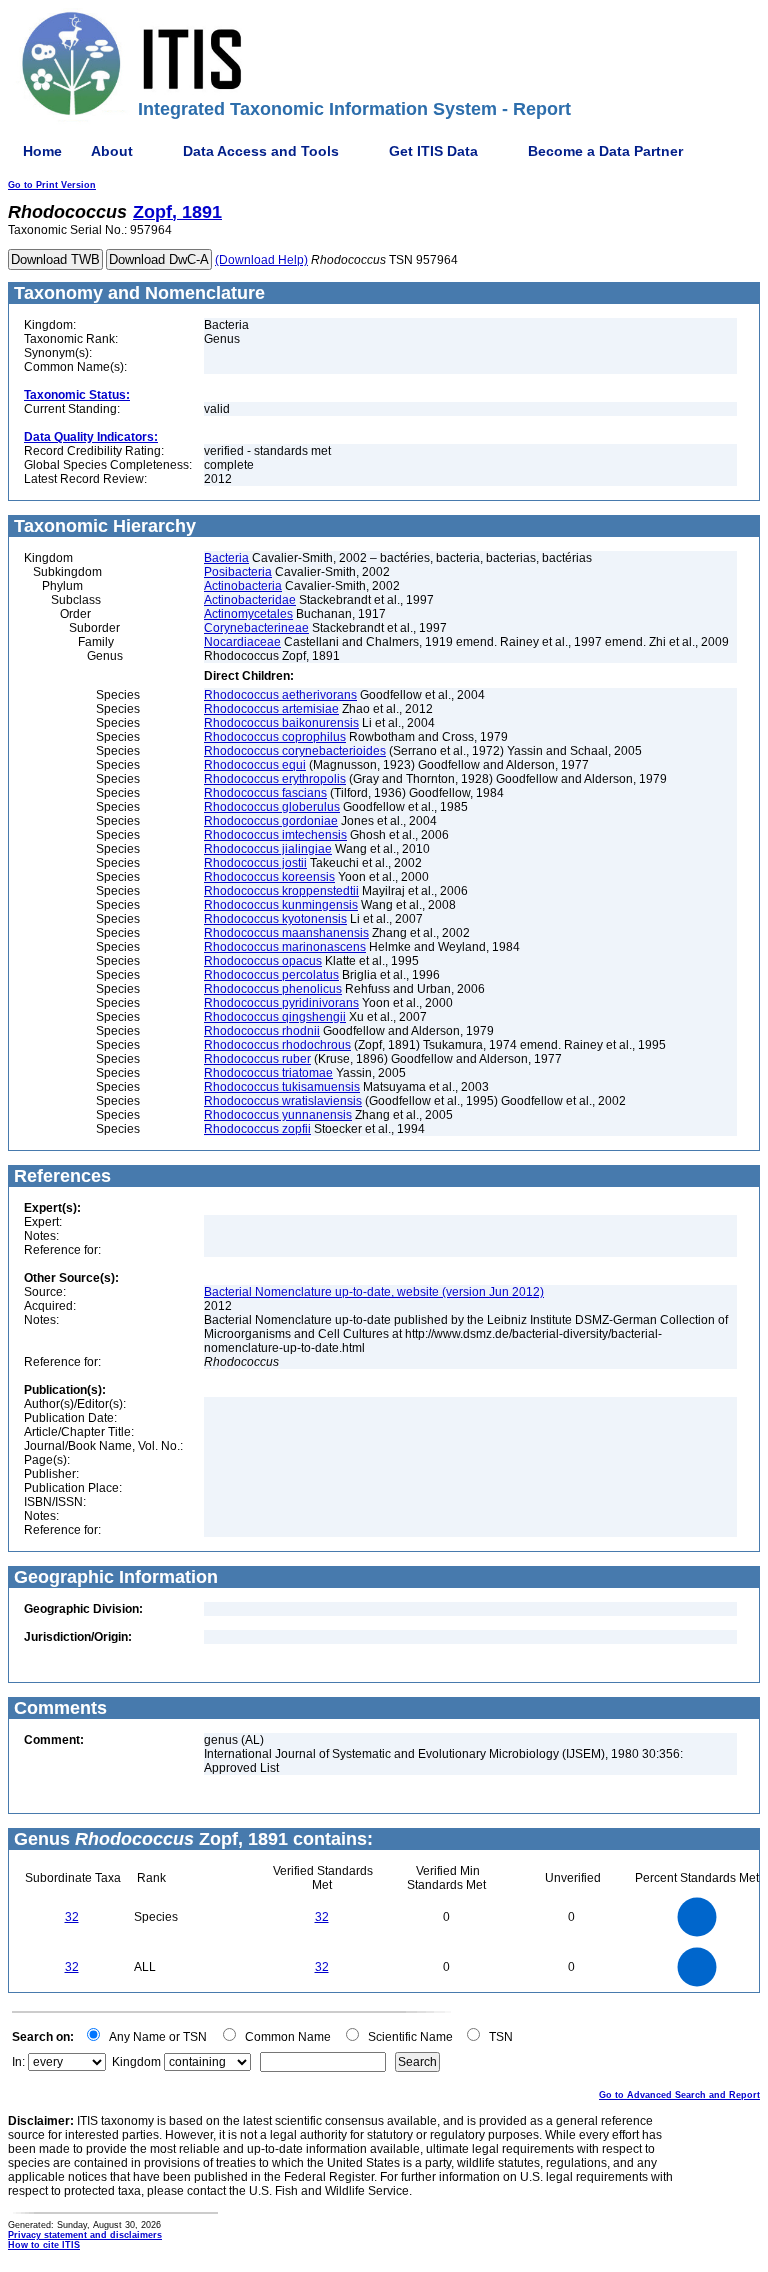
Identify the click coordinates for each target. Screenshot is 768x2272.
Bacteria (226, 558)
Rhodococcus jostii (255, 863)
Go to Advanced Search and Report (679, 2095)
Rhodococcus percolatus (271, 975)
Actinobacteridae (250, 600)
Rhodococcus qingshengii (275, 1017)
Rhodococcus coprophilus (275, 737)
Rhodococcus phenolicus (273, 989)
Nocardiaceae (242, 642)
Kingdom (136, 2062)
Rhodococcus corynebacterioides (295, 751)
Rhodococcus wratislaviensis (283, 1101)
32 (72, 1917)
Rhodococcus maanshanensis (286, 933)
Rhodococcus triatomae (268, 1073)
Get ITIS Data (433, 151)
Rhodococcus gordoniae (271, 821)
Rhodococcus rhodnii (262, 1031)
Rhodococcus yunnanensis (278, 1115)
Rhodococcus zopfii (257, 1129)
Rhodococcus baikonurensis (281, 723)
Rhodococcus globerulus (272, 807)
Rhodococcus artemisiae (271, 709)
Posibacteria (238, 572)
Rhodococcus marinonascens (285, 947)
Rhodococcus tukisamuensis (282, 1087)
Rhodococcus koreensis (269, 877)
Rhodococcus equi (255, 765)
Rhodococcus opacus (263, 961)
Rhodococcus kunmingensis (281, 905)
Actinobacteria (243, 586)
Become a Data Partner (605, 151)
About (112, 151)
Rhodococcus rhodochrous (277, 1045)
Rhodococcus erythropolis (275, 779)
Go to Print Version (52, 185)
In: (18, 2062)
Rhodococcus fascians (265, 793)
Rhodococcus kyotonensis (275, 919)
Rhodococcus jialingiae (268, 849)
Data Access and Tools (261, 151)
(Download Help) (261, 260)
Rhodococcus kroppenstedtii (281, 891)
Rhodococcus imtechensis (275, 835)
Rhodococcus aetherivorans (280, 695)
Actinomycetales (248, 614)
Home (42, 151)
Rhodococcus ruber (257, 1059)
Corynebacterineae (256, 628)
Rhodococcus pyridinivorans (281, 1003)
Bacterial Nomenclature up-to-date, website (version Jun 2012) (374, 1292)
